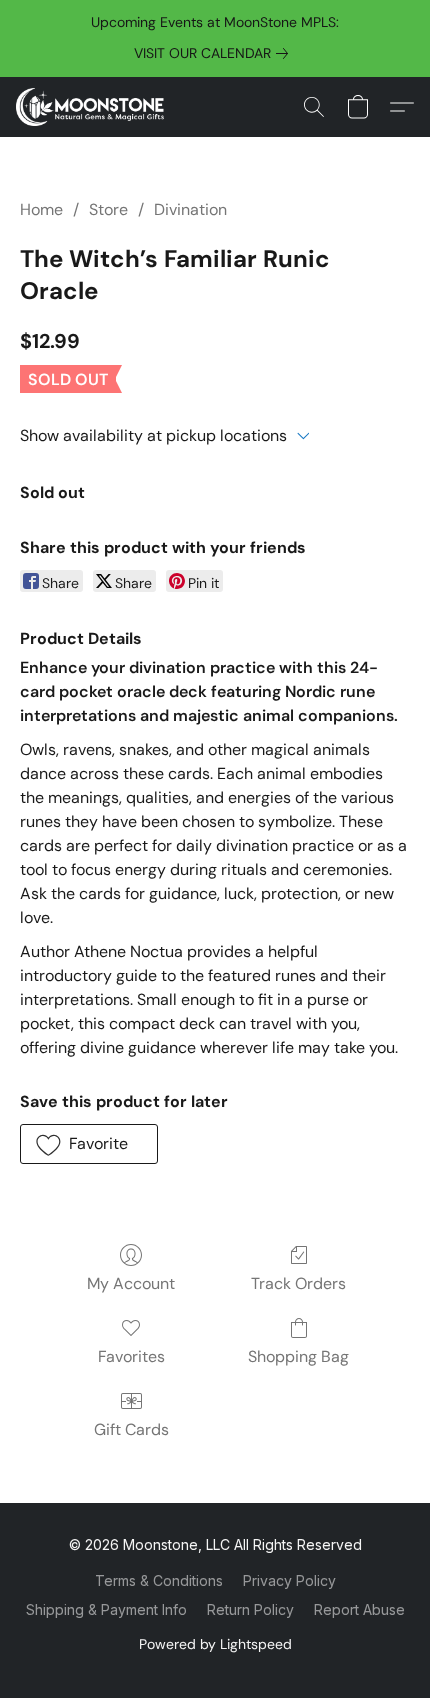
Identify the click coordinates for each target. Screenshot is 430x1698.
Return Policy (250, 1609)
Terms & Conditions (159, 1580)
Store (108, 209)
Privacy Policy (289, 1580)
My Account (131, 1283)
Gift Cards (131, 1429)
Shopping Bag (298, 1356)
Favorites (131, 1356)
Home (41, 209)
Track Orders (298, 1283)
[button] (94, 107)
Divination (190, 209)
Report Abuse (359, 1609)
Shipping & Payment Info (106, 1609)
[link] (215, 53)
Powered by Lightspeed (215, 1644)
